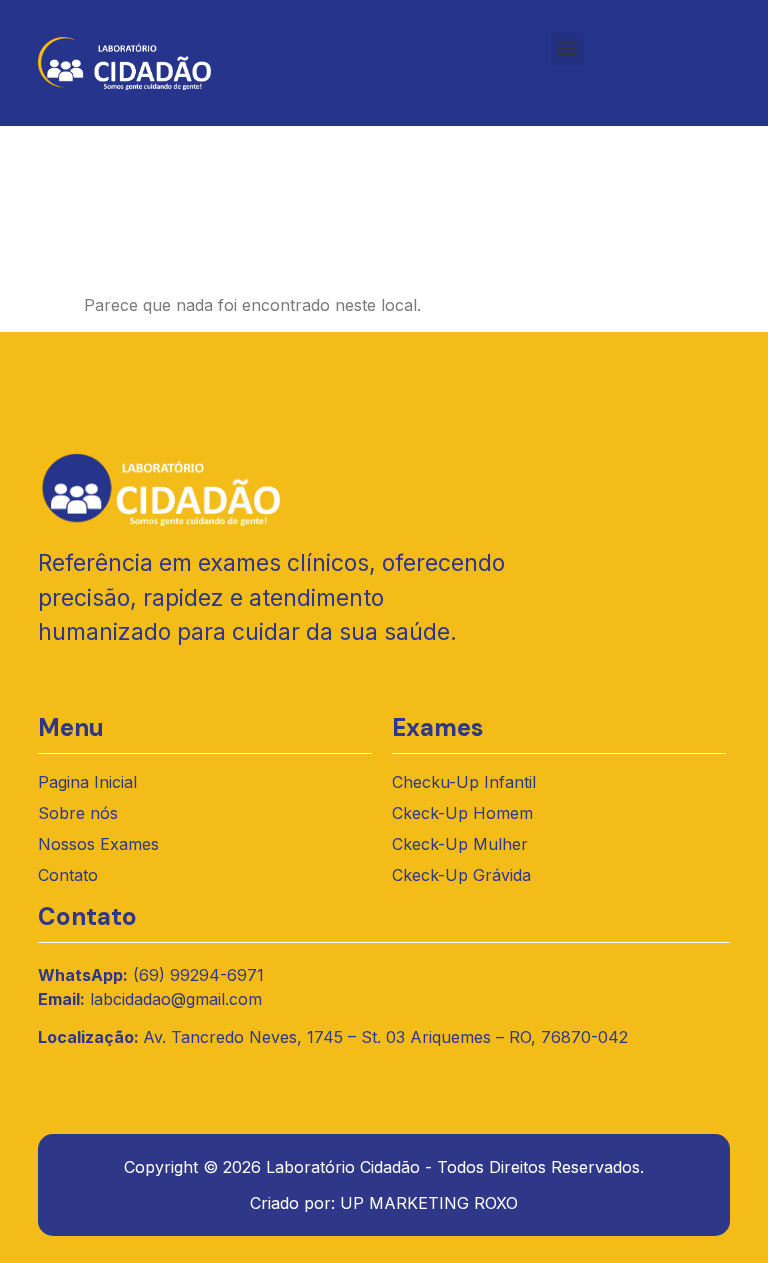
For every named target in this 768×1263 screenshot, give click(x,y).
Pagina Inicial (87, 782)
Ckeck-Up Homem (462, 813)
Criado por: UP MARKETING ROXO (384, 1203)
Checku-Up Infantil (464, 782)
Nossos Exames (98, 844)
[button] (567, 48)
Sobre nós (78, 813)
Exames (438, 727)
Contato (68, 875)
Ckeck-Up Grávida (461, 875)
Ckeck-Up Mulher (460, 844)
